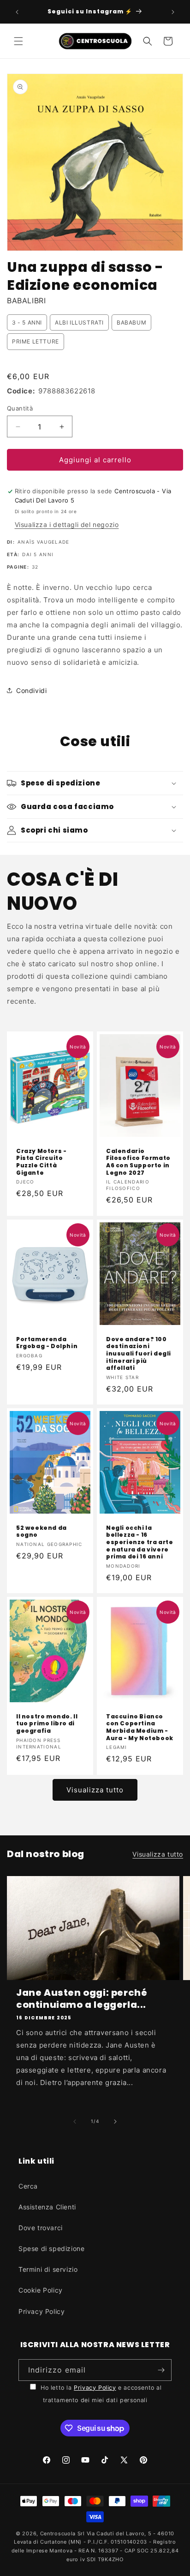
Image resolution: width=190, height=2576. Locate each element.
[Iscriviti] (161, 2370)
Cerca (28, 2186)
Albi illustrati (79, 322)
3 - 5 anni (27, 322)
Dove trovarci (41, 2228)
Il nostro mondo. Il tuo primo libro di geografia (47, 1724)
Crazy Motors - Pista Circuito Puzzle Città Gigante (41, 1162)
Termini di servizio (48, 2269)
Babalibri (26, 301)
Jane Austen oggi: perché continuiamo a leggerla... (82, 1999)
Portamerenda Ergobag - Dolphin (47, 1342)
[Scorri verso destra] (115, 2122)
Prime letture (36, 341)
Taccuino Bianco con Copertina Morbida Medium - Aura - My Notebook (140, 1727)
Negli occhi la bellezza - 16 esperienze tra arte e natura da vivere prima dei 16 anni (140, 1542)
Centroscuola (58, 2533)
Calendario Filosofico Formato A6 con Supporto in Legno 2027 (138, 1162)
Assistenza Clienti (47, 2207)
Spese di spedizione (51, 2248)
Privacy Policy (42, 2311)
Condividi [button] (31, 690)
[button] (18, 41)
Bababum (131, 322)
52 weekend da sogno (42, 1531)
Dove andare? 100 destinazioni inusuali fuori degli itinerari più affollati (139, 1353)
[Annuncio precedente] (17, 12)
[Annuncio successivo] (173, 12)
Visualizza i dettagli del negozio (67, 524)
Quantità (20, 408)
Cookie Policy (41, 2290)
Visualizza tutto (95, 1790)
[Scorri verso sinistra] (75, 2122)
